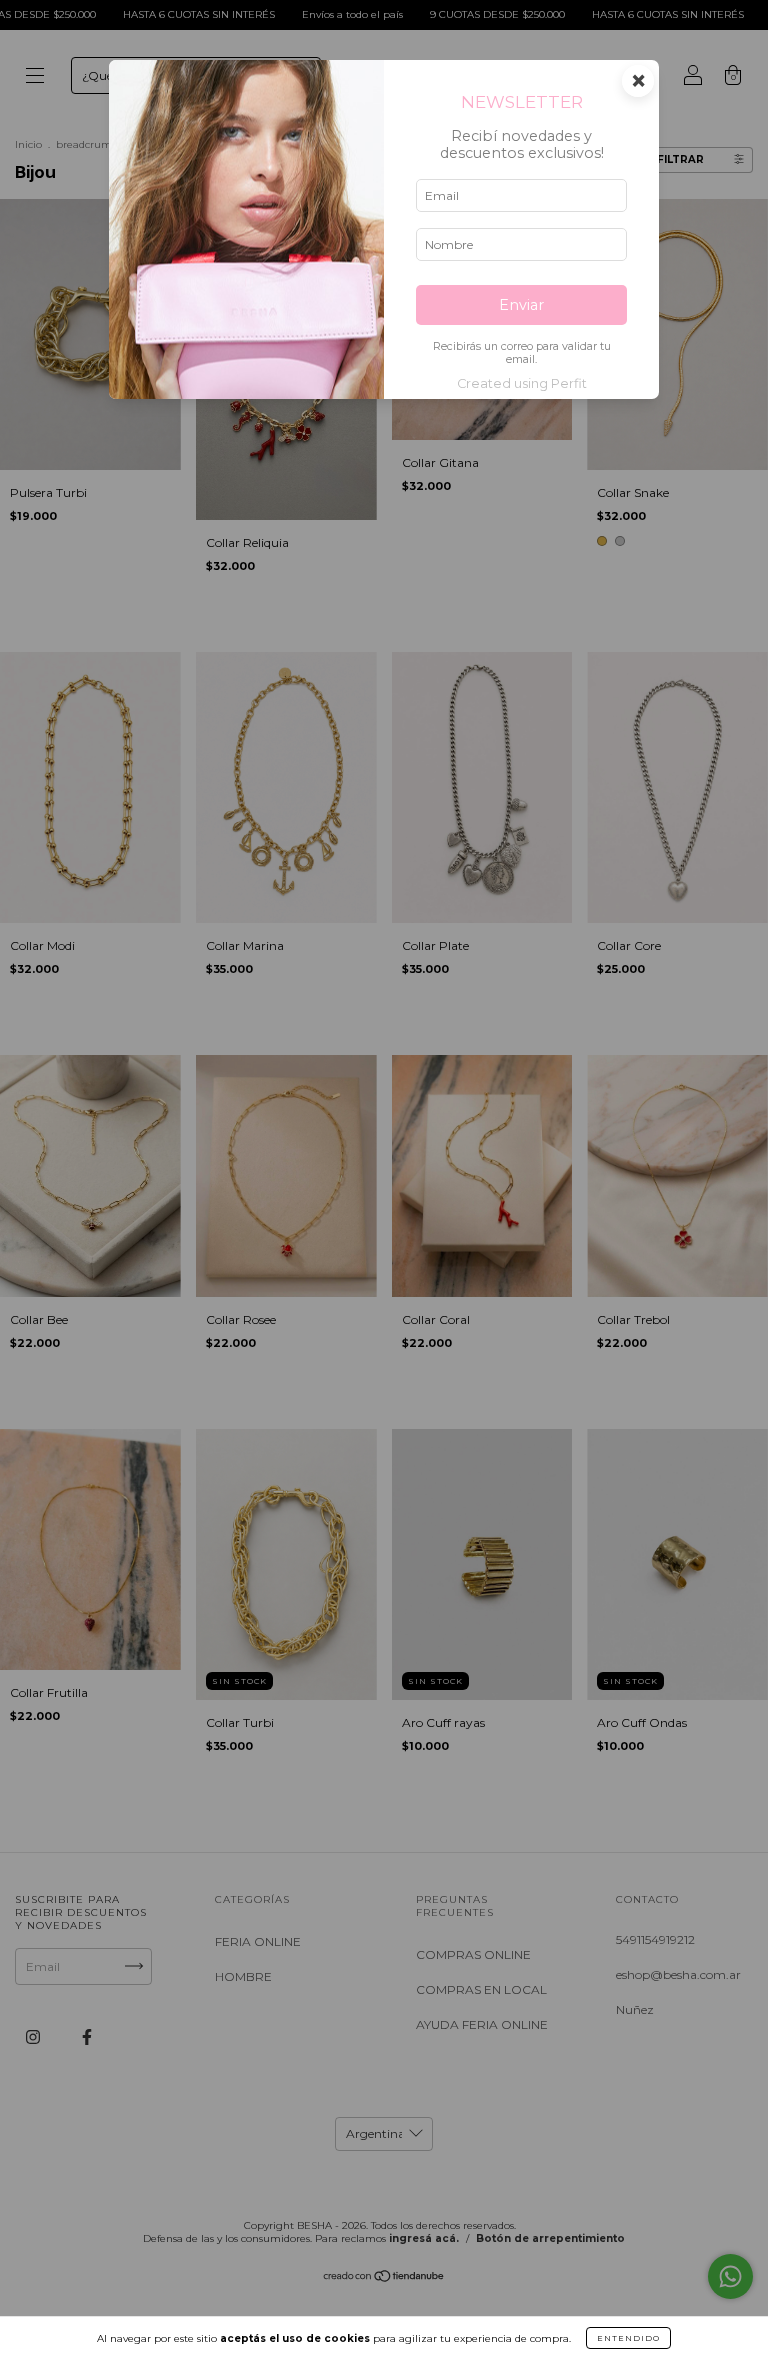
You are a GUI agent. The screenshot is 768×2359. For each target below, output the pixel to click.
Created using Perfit (522, 383)
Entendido (628, 2338)
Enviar (521, 305)
